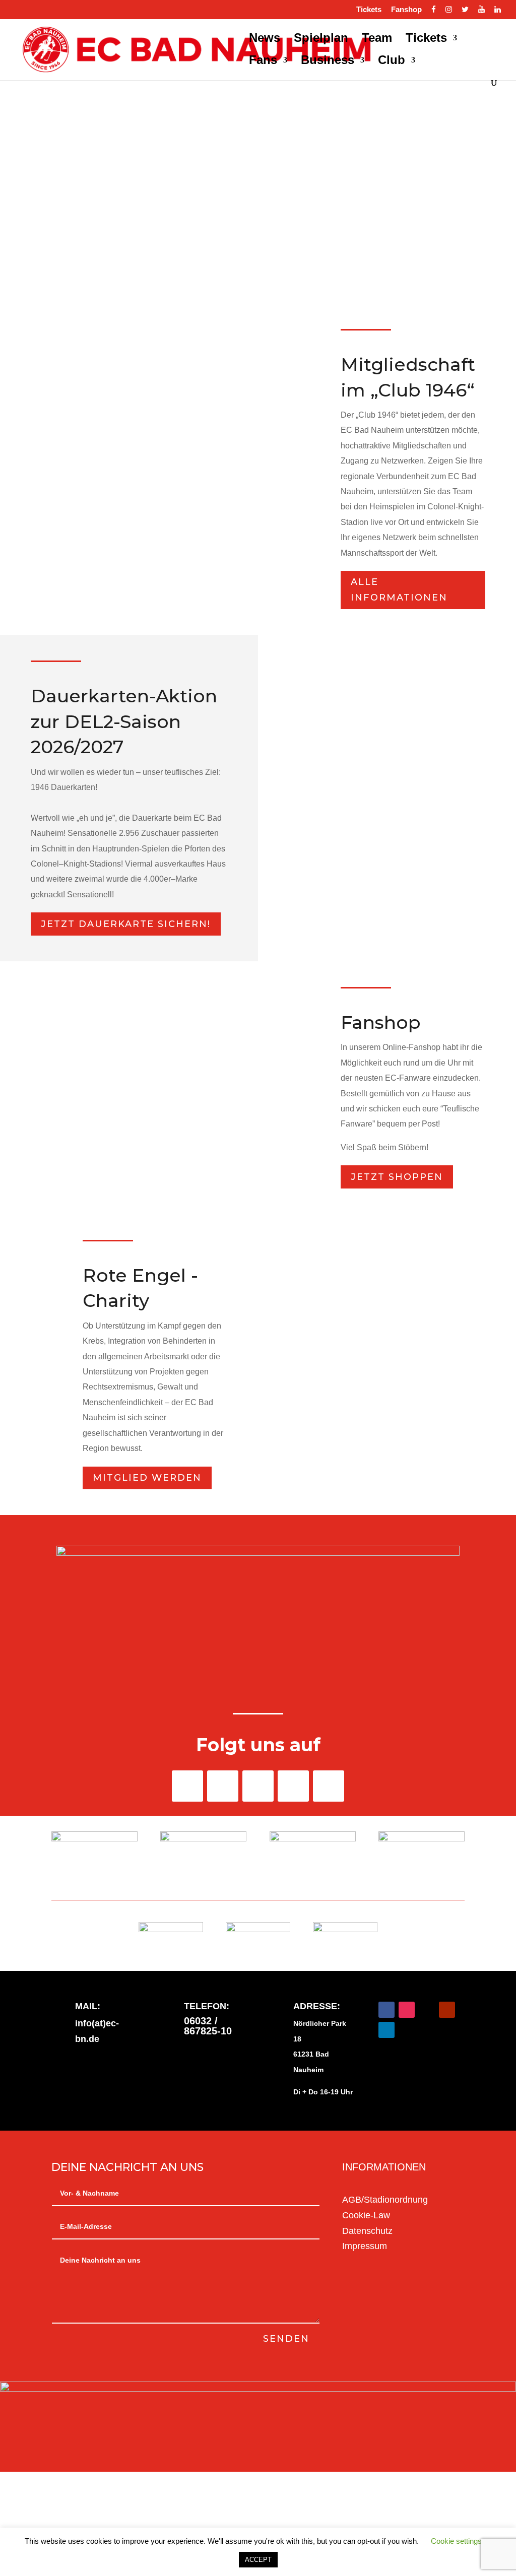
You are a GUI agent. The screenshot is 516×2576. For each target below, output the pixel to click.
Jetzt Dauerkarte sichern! (126, 924)
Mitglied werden (147, 1478)
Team (377, 39)
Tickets (369, 10)
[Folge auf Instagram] (258, 1786)
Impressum (365, 2246)
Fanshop (406, 10)
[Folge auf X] (223, 1786)
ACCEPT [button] (258, 2560)
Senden (286, 2339)
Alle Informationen (399, 590)
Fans (263, 61)
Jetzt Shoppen (397, 1177)
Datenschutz (367, 2231)
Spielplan (321, 39)
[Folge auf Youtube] (293, 1786)
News (265, 39)
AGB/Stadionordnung (385, 2200)
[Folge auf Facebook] (187, 1786)
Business (328, 61)
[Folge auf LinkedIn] (329, 1786)
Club (392, 61)
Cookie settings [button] (456, 2541)
